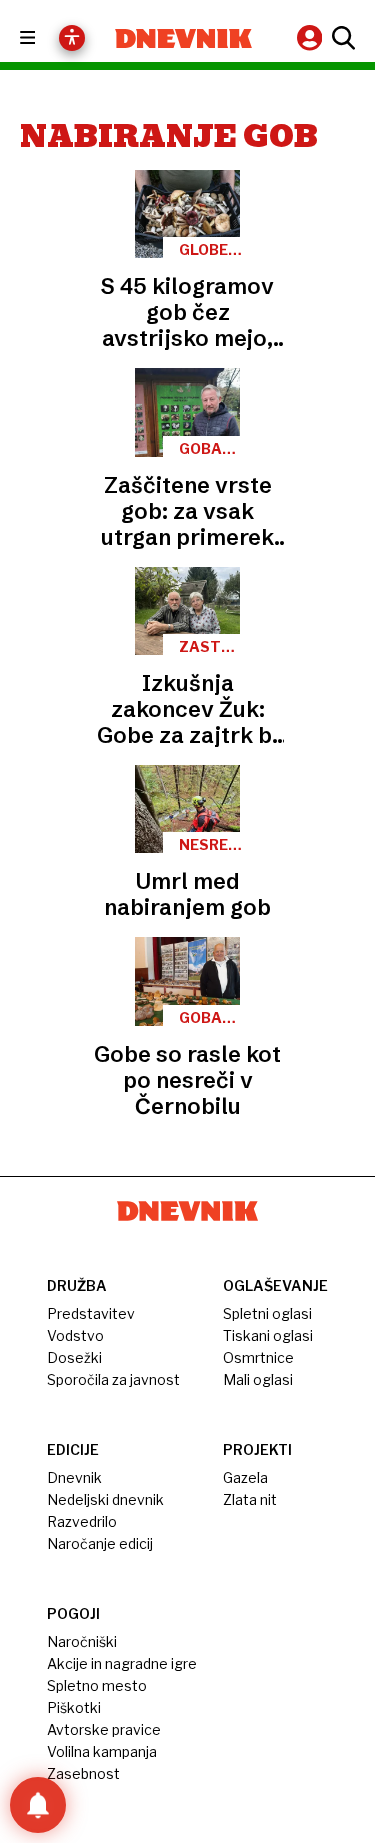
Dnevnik (74, 1477)
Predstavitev (91, 1313)
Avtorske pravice (104, 1729)
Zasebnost (83, 1773)
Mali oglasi (258, 1379)
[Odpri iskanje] (341, 38)
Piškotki (74, 1707)
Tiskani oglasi (268, 1335)
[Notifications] (38, 1805)
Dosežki (74, 1357)
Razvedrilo (82, 1521)
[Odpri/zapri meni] (45, 38)
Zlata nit (250, 1499)
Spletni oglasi (267, 1313)
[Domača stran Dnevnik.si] (184, 38)
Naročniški (82, 1641)
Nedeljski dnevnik (105, 1499)
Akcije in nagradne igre (122, 1663)
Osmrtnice (258, 1357)
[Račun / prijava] (312, 37)
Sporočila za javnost (113, 1379)
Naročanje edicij (100, 1543)
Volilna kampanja (102, 1751)
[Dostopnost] (72, 38)
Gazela (245, 1477)
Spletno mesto (97, 1685)
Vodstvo (75, 1335)
